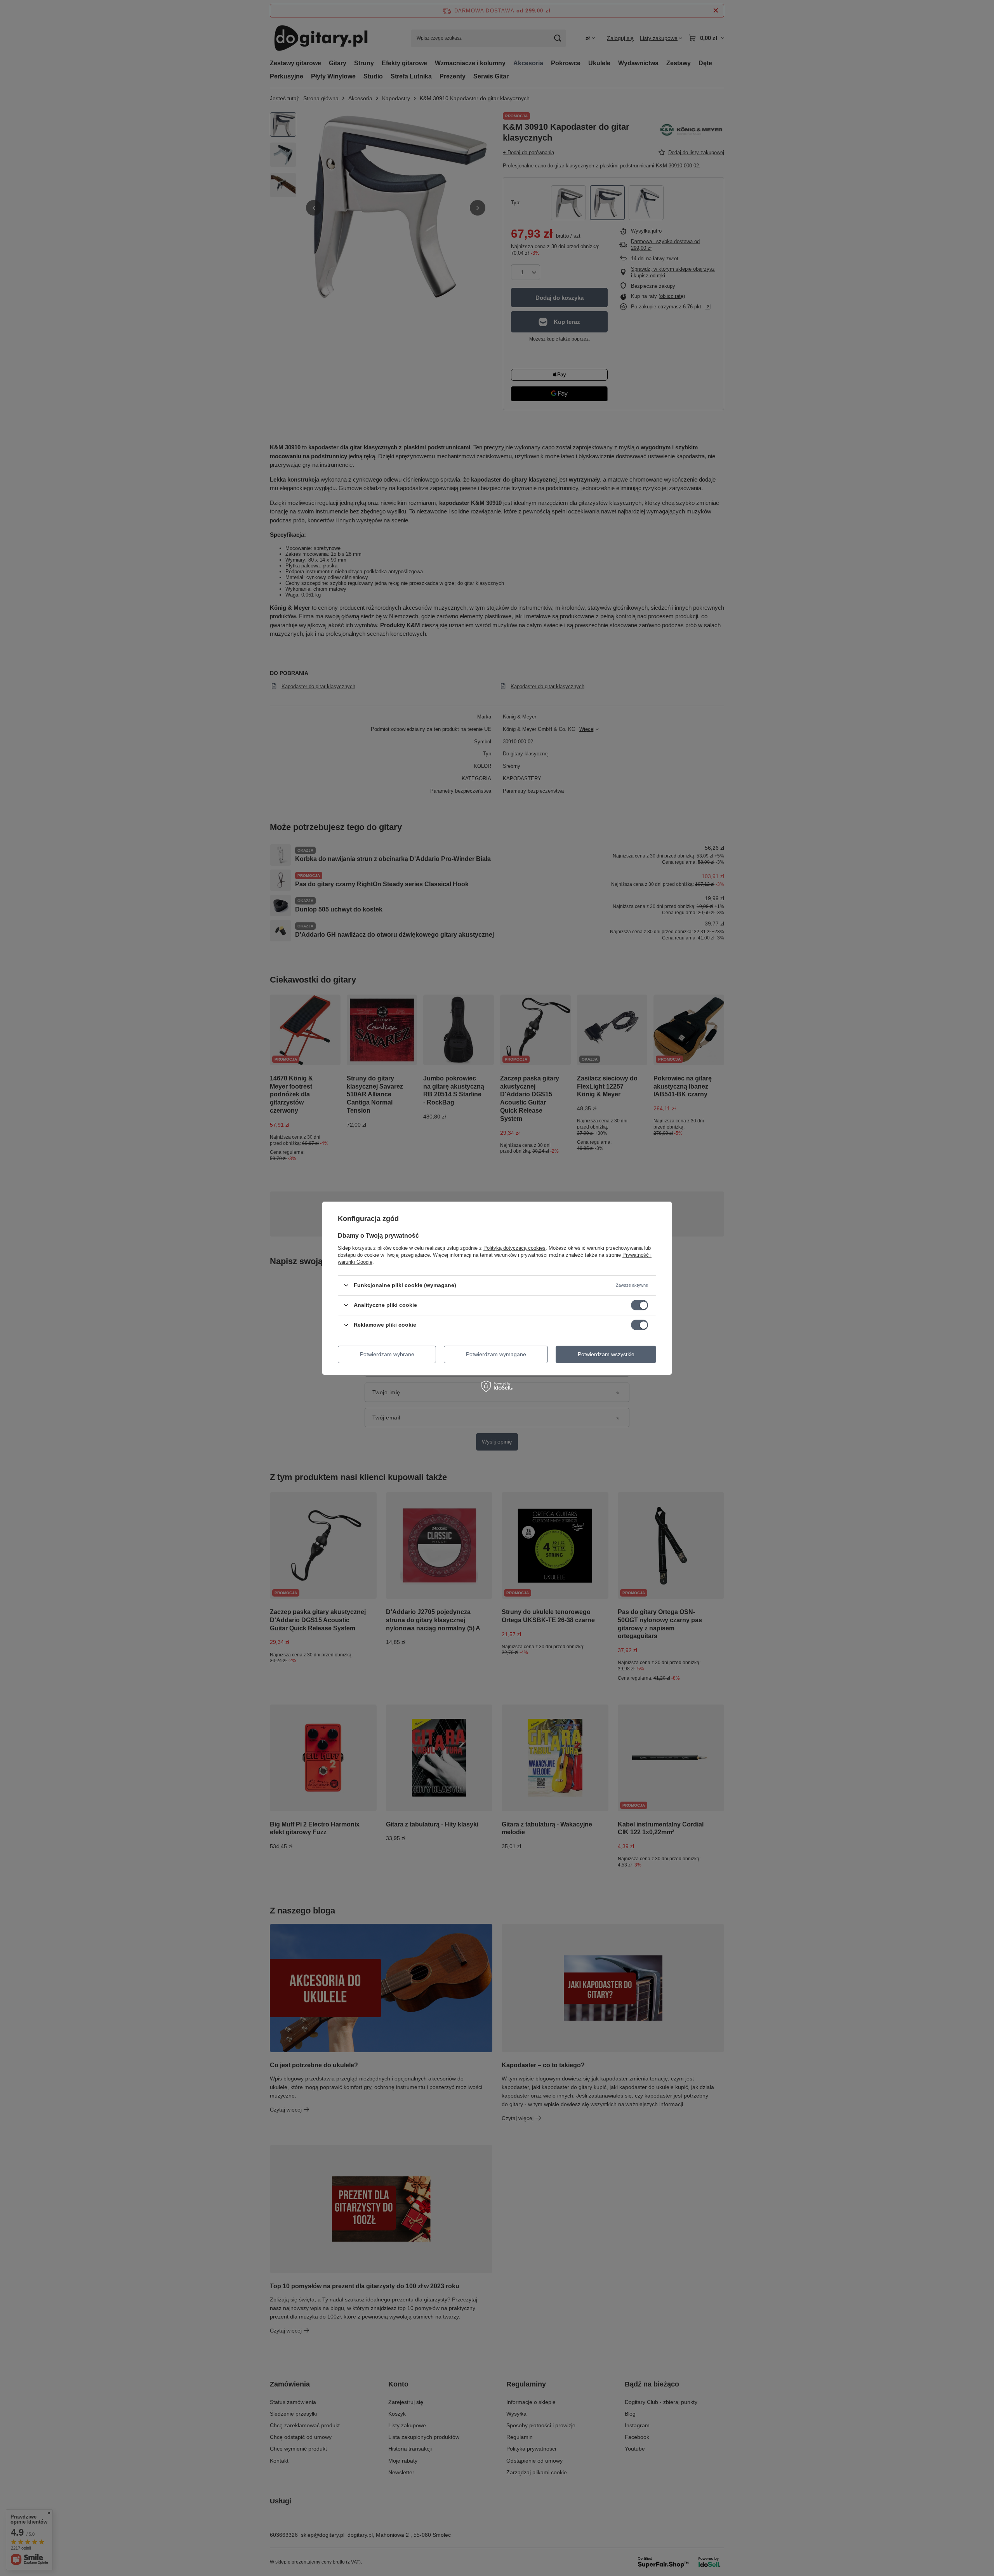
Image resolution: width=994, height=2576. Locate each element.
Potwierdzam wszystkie (606, 1354)
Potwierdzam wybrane (387, 1354)
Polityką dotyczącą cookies (514, 1248)
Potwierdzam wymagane (496, 1354)
